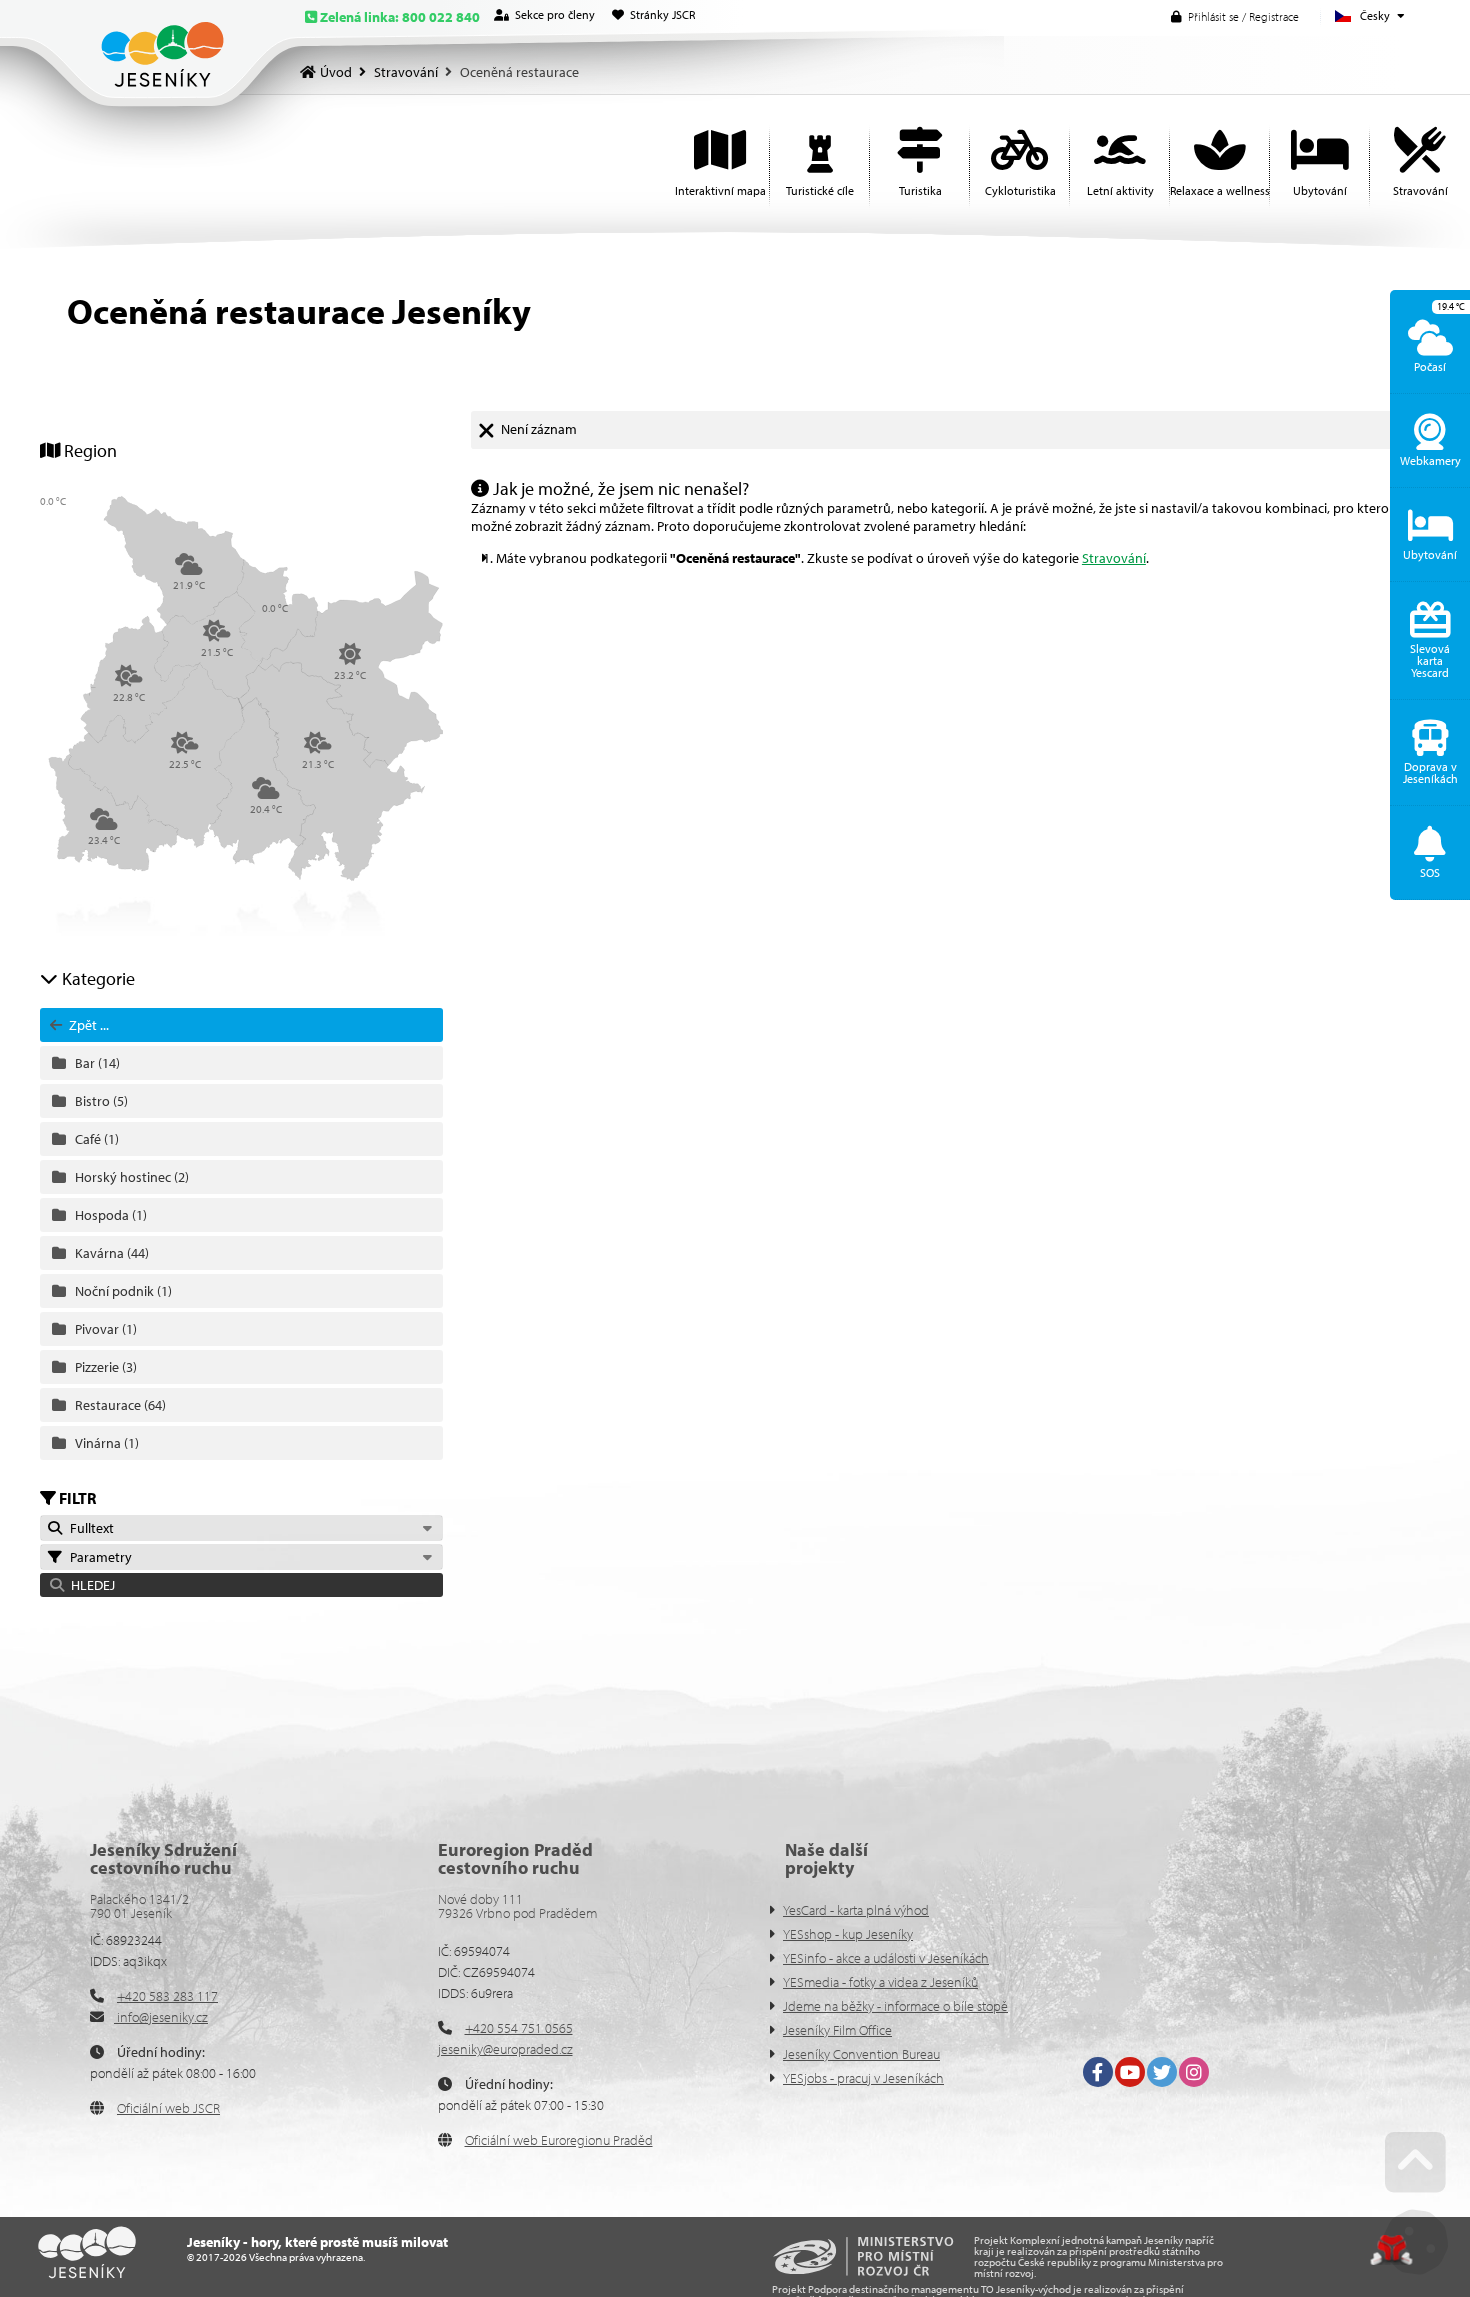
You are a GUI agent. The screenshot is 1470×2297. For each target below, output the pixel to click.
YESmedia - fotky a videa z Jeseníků (880, 1982)
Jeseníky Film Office (837, 2030)
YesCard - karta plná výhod (856, 1910)
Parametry (98, 1557)
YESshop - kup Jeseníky (848, 1934)
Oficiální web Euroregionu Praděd (559, 2140)
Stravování (406, 72)
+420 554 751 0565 (519, 2028)
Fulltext (89, 1528)
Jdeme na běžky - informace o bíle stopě (895, 2006)
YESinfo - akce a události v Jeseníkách (886, 1958)
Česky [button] (1375, 15)
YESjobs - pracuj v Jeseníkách (863, 2078)
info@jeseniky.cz (161, 2017)
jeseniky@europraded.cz (505, 2049)
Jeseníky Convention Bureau (861, 2054)
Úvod (162, 54)
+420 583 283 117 (167, 1996)
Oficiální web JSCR (168, 2108)
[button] (1235, 16)
